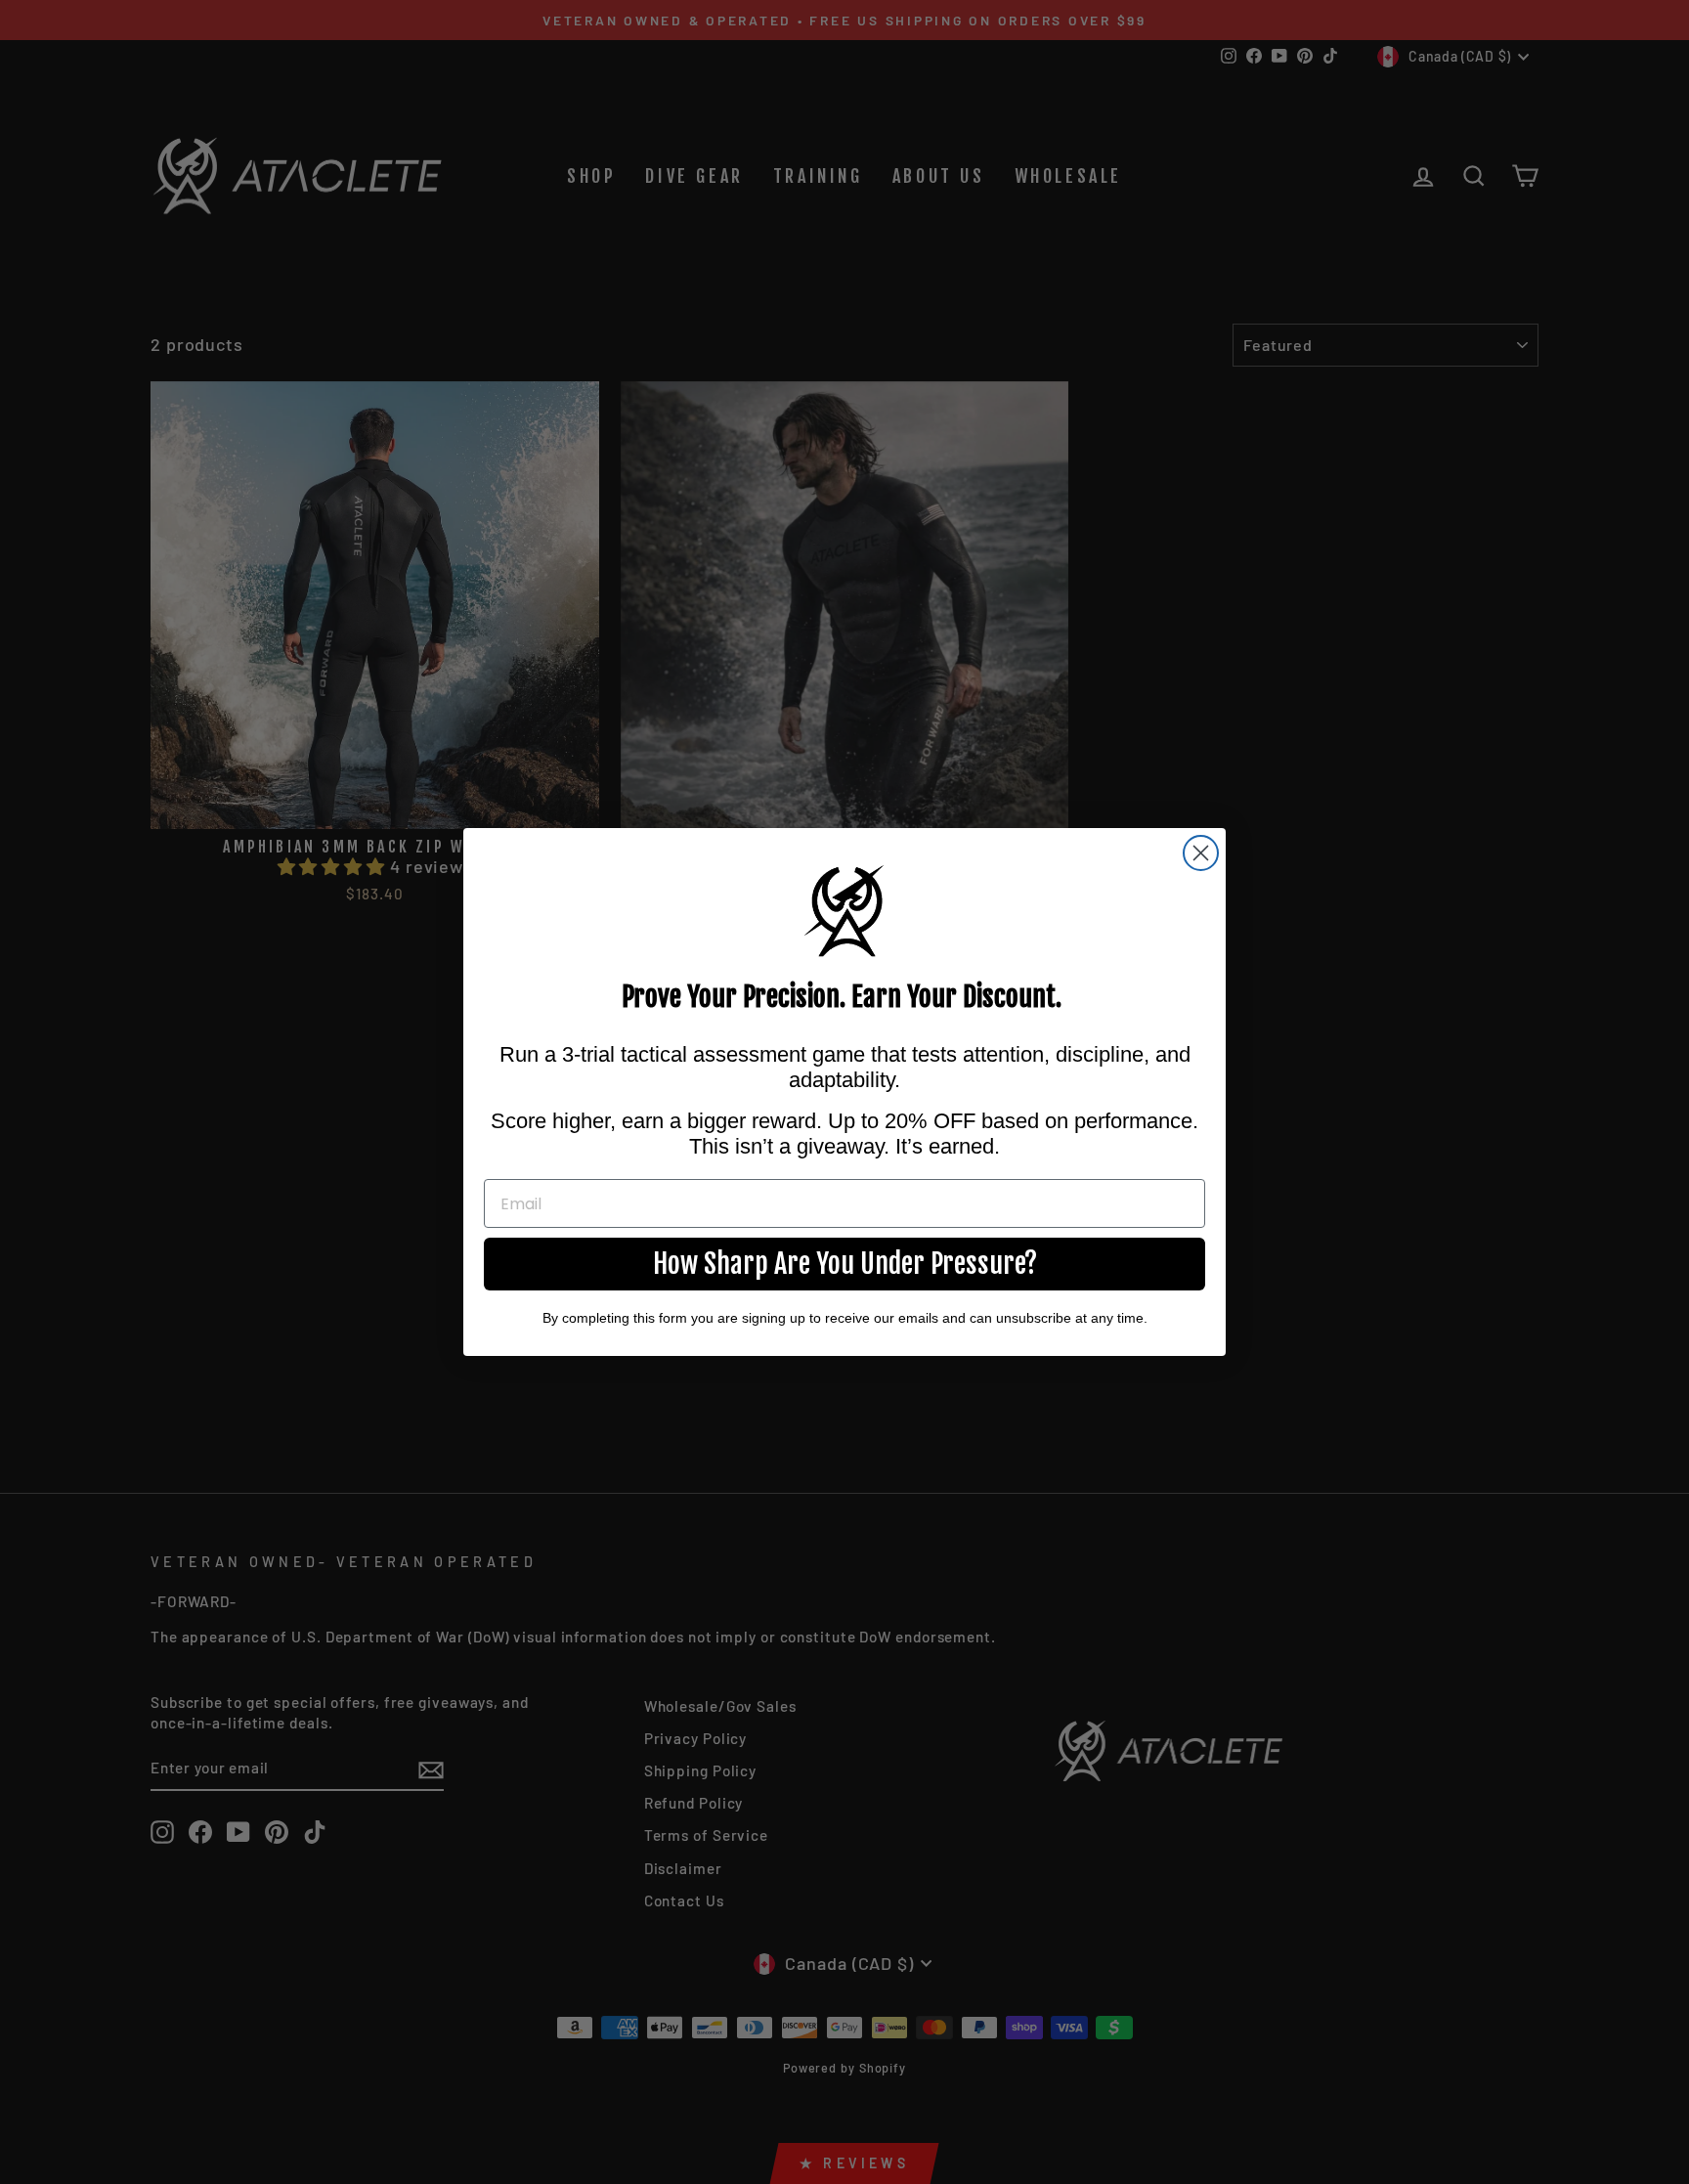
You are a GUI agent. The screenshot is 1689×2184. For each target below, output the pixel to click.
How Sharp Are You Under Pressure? (845, 1264)
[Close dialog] (1201, 853)
